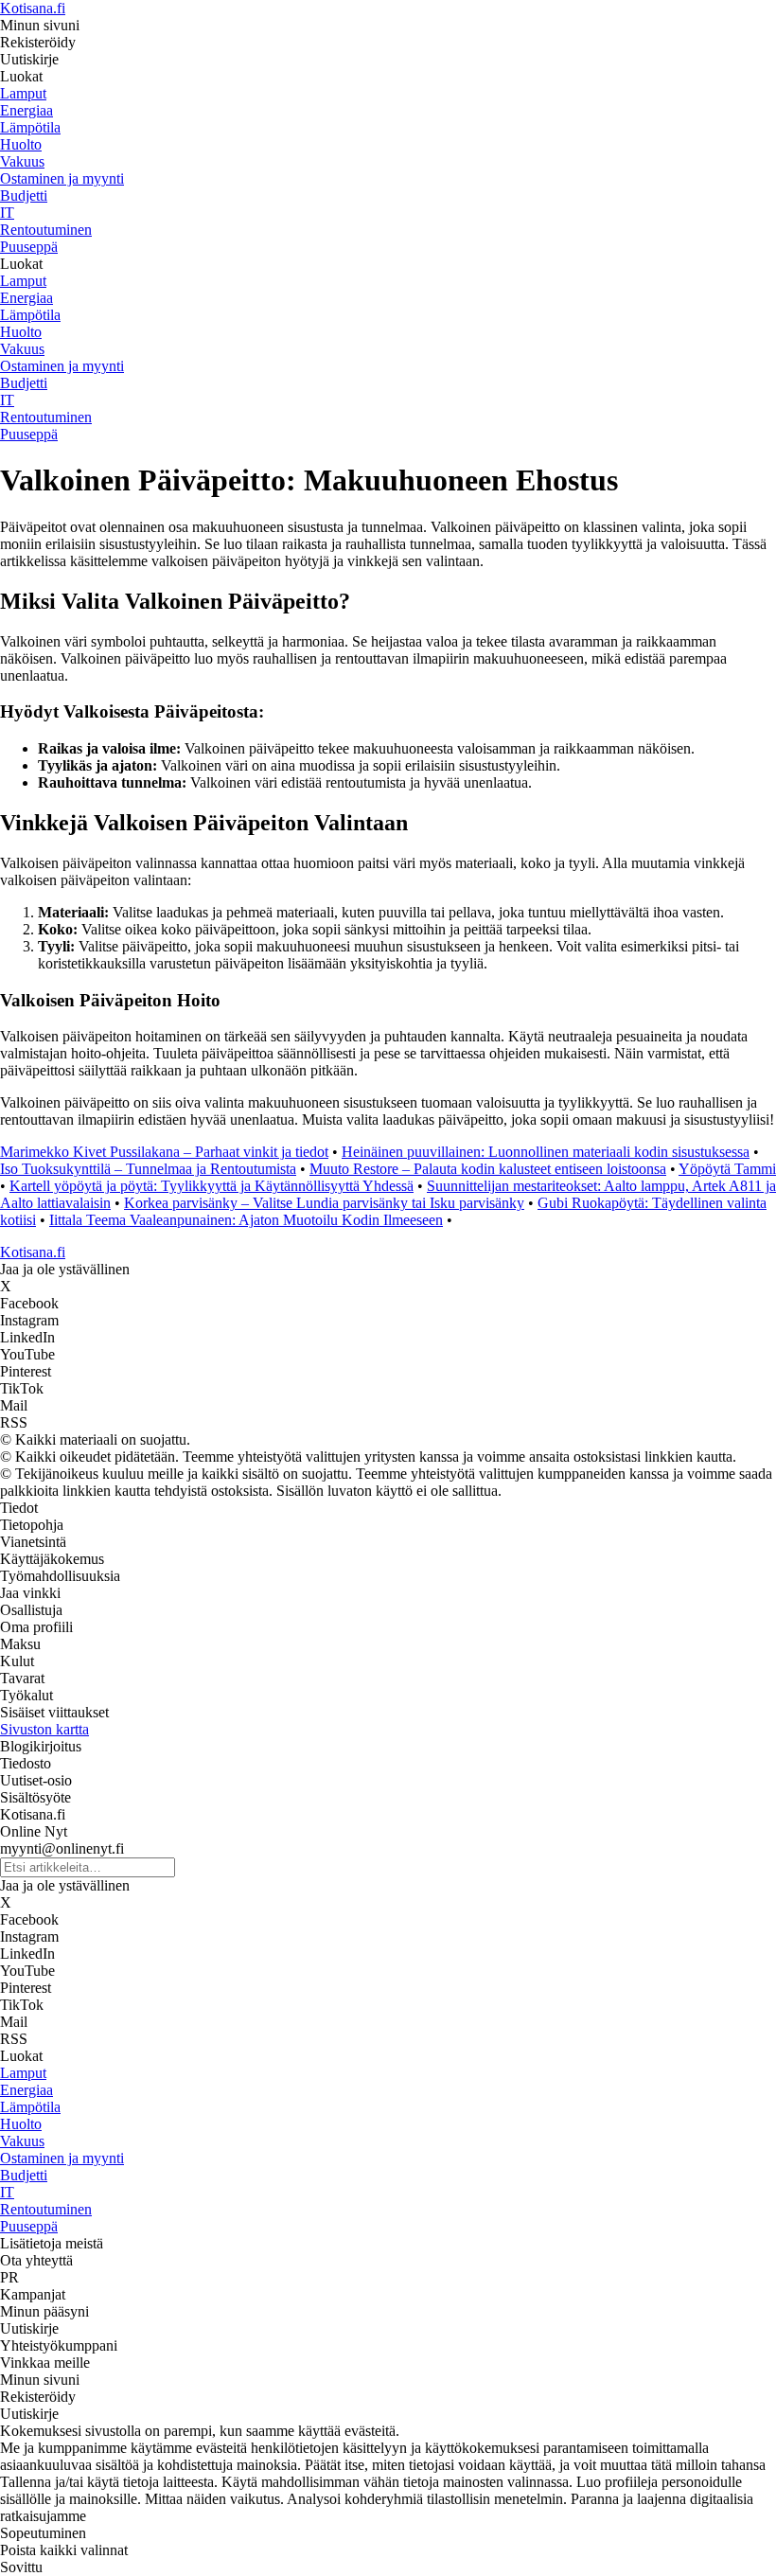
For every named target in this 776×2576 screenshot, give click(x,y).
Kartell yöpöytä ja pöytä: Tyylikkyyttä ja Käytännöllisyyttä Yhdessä (212, 1186)
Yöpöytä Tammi (727, 1169)
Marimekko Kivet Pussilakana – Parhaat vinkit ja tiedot (164, 1152)
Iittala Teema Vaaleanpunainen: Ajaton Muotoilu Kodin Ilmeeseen (246, 1220)
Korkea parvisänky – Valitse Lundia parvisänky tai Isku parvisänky (324, 1203)
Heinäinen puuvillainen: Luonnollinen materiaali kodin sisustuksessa (546, 1152)
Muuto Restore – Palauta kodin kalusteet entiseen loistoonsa (488, 1169)
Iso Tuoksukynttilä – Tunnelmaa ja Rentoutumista (148, 1169)
